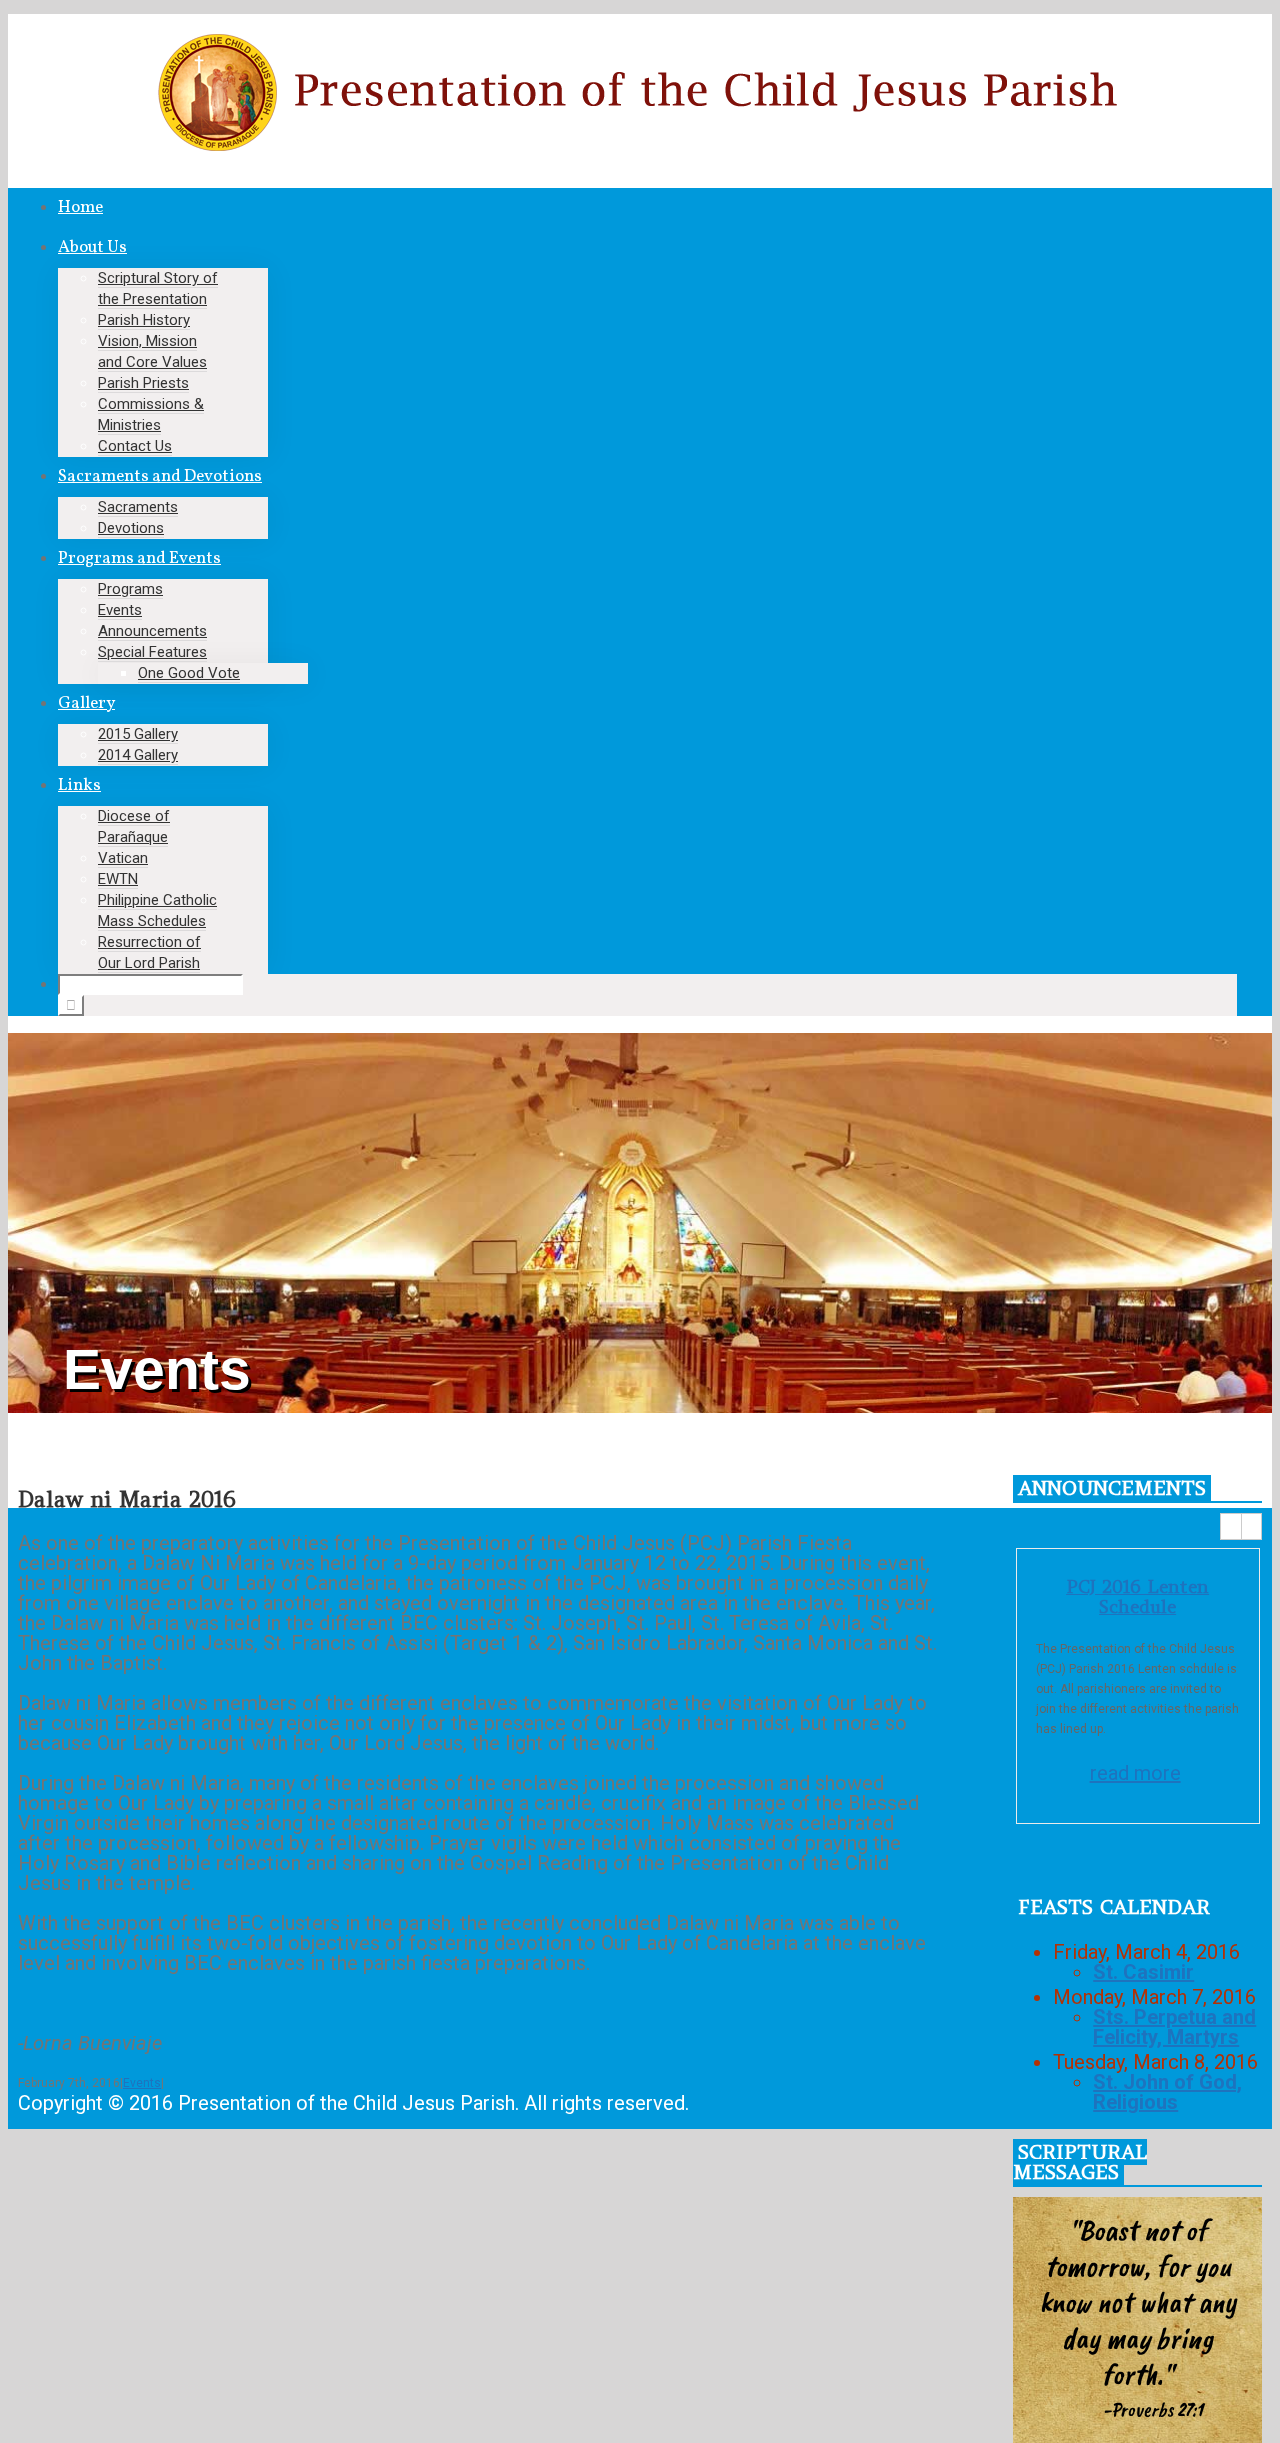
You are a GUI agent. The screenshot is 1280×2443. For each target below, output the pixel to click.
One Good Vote (189, 673)
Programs (130, 589)
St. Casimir (1143, 1972)
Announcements (152, 631)
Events (120, 610)
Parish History (144, 320)
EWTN (118, 879)
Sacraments (138, 507)
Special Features (152, 652)
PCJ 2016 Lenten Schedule (1137, 1596)
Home (80, 207)
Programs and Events (139, 558)
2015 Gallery (138, 734)
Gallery (86, 703)
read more (1135, 1773)
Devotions (131, 528)
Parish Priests (143, 383)
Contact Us (135, 446)
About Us (92, 247)
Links (79, 785)
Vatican (123, 858)
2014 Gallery (138, 755)
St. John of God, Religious (1167, 2092)
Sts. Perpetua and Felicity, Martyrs (1174, 2027)
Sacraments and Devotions (160, 476)
